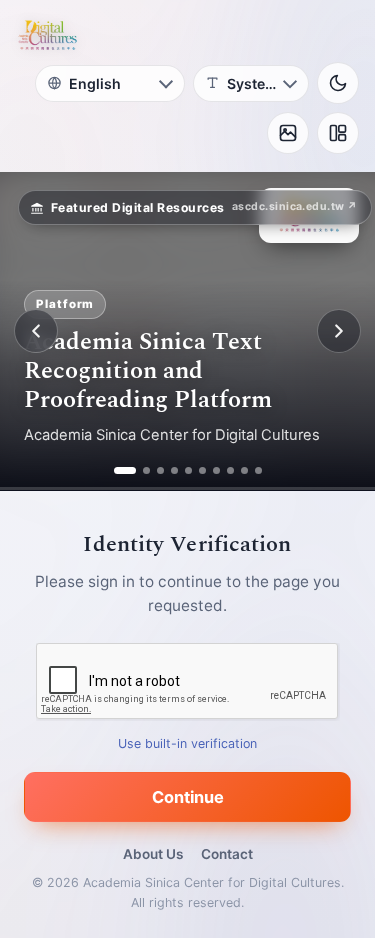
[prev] (36, 331)
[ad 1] (117, 470)
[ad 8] (230, 470)
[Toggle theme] (338, 83)
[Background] (288, 133)
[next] (339, 331)
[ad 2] (139, 470)
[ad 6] (202, 470)
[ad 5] (188, 470)
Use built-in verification (187, 743)
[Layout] (338, 133)
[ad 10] (258, 470)
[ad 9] (244, 470)
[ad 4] (174, 470)
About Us (153, 854)
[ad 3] (160, 470)
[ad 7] (216, 470)
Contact (227, 854)
